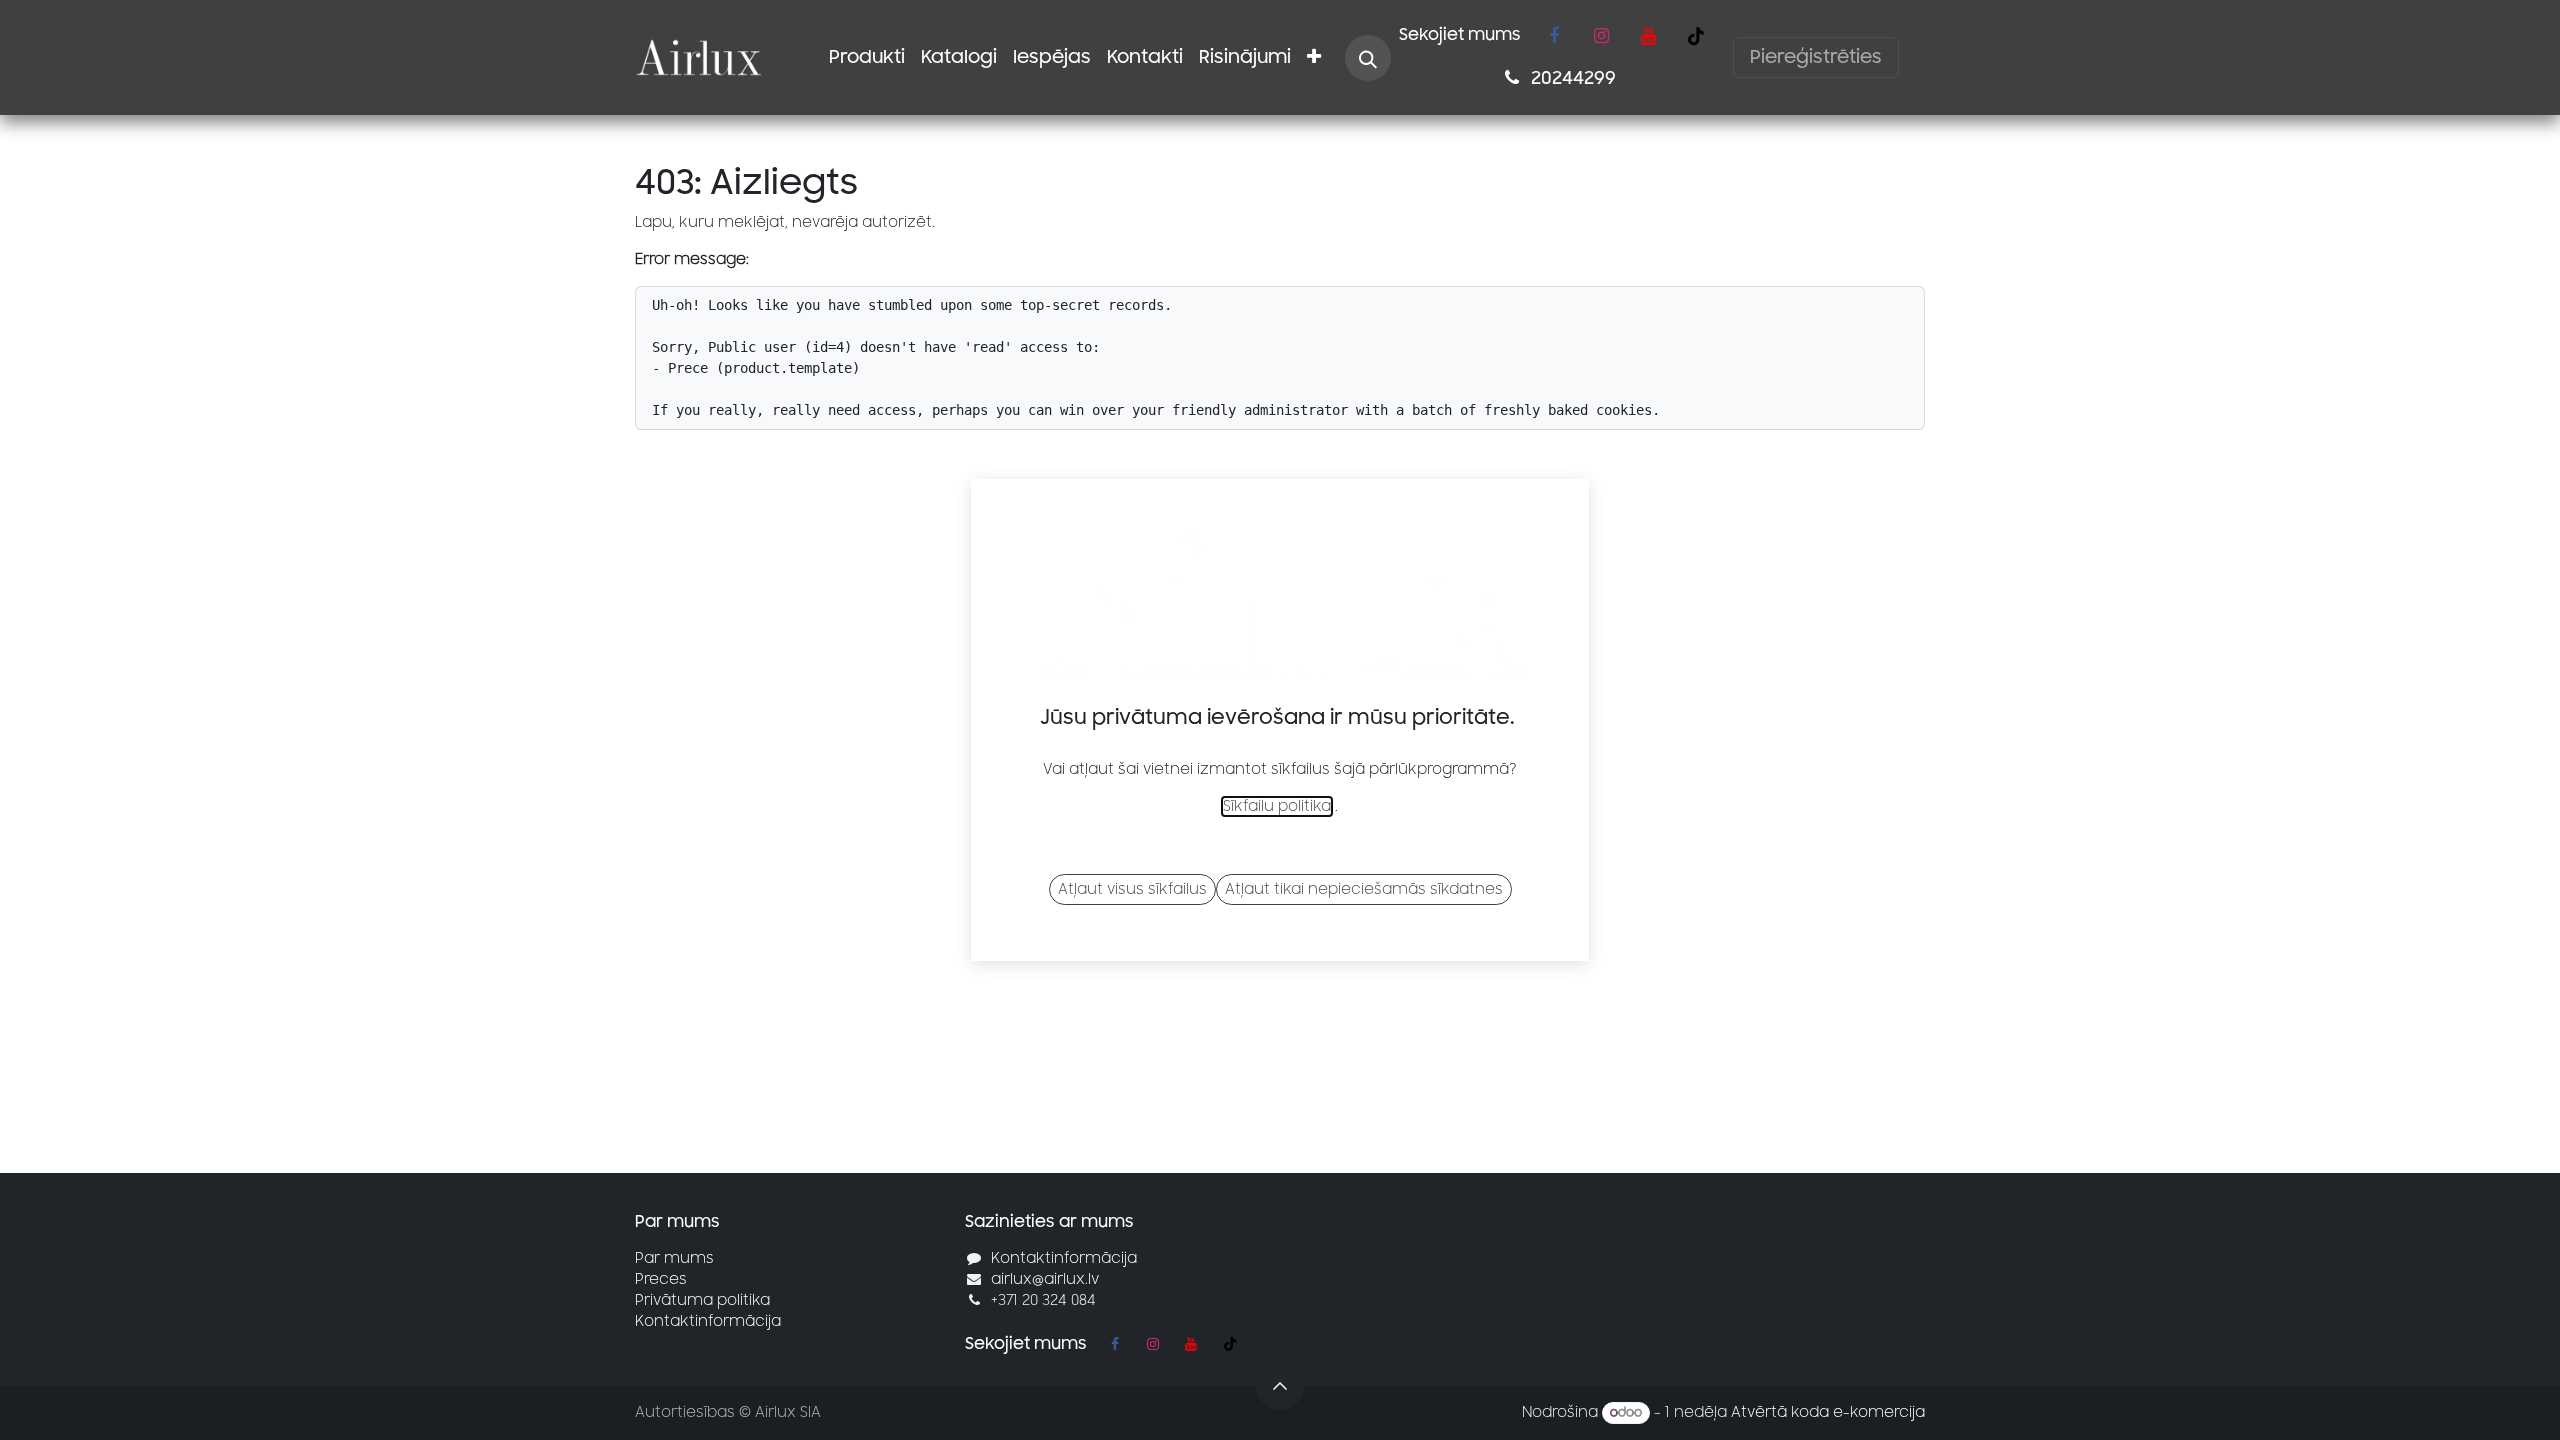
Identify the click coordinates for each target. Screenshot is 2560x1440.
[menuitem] (867, 57)
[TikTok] (1696, 36)
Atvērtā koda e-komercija (1828, 1412)
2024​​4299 (1571, 78)
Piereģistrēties (1816, 57)
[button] (1368, 58)
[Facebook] (1554, 36)
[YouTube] (1648, 36)
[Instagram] (1601, 36)
